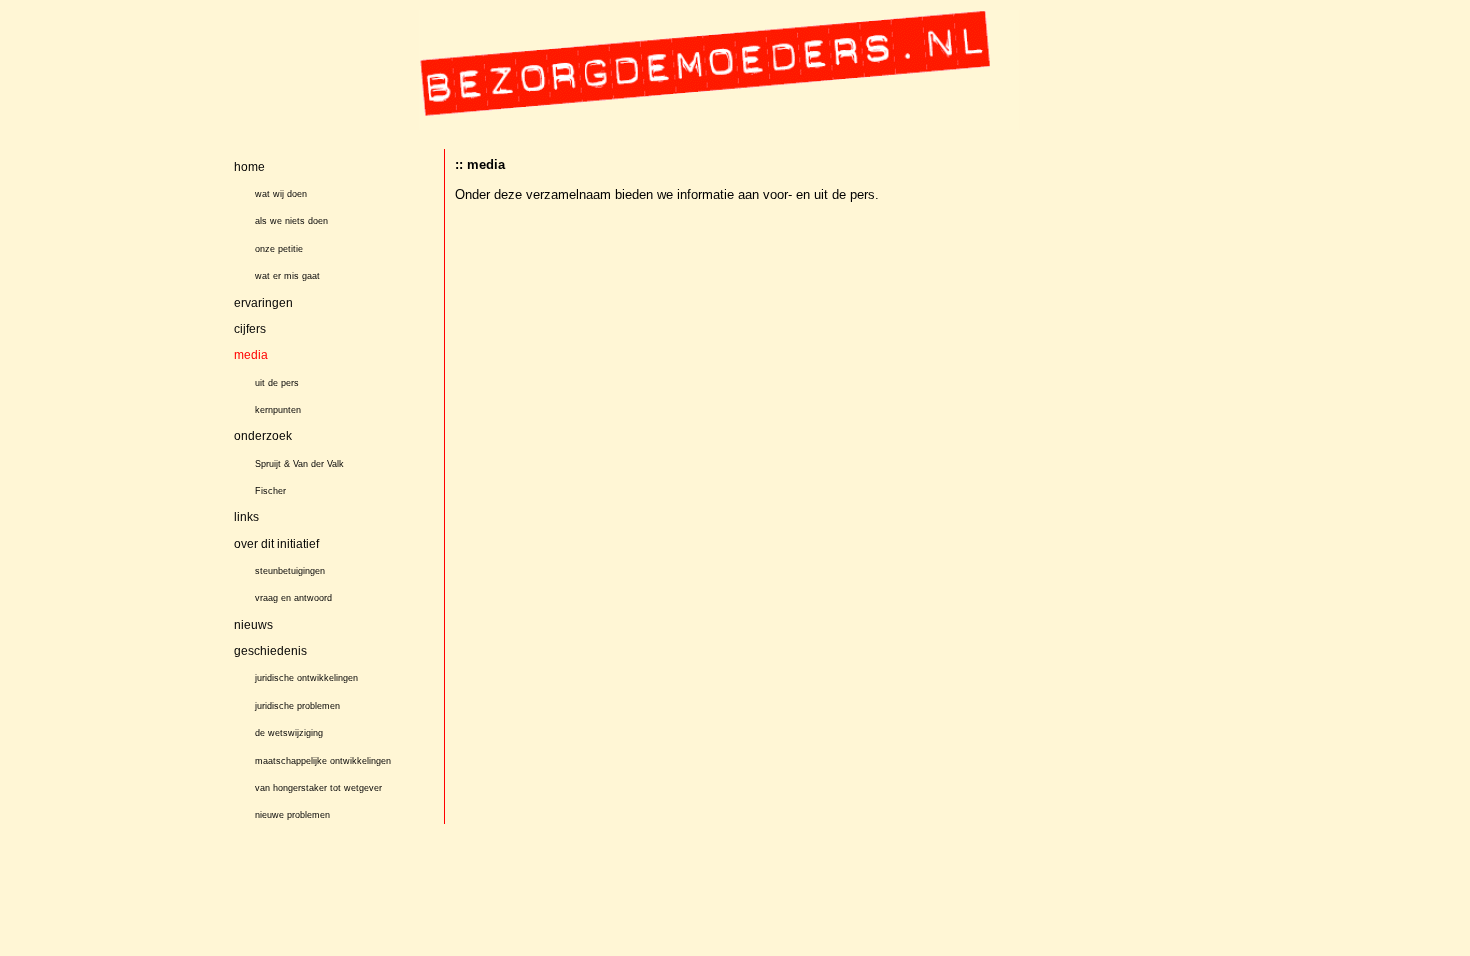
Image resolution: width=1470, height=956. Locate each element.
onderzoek (263, 436)
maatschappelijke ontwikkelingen (323, 761)
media (251, 355)
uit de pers (277, 383)
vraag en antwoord (293, 598)
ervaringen (263, 303)
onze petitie (279, 249)
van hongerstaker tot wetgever (318, 788)
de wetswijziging (289, 733)
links (246, 517)
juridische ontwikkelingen (306, 679)
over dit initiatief (276, 544)
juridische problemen (297, 706)
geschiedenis (270, 651)
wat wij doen (281, 194)
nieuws (253, 625)
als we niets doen (291, 221)
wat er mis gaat (287, 276)
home (249, 167)
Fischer (270, 491)
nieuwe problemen (292, 815)
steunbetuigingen (290, 571)
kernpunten (278, 410)
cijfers (250, 329)
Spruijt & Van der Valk (299, 464)
